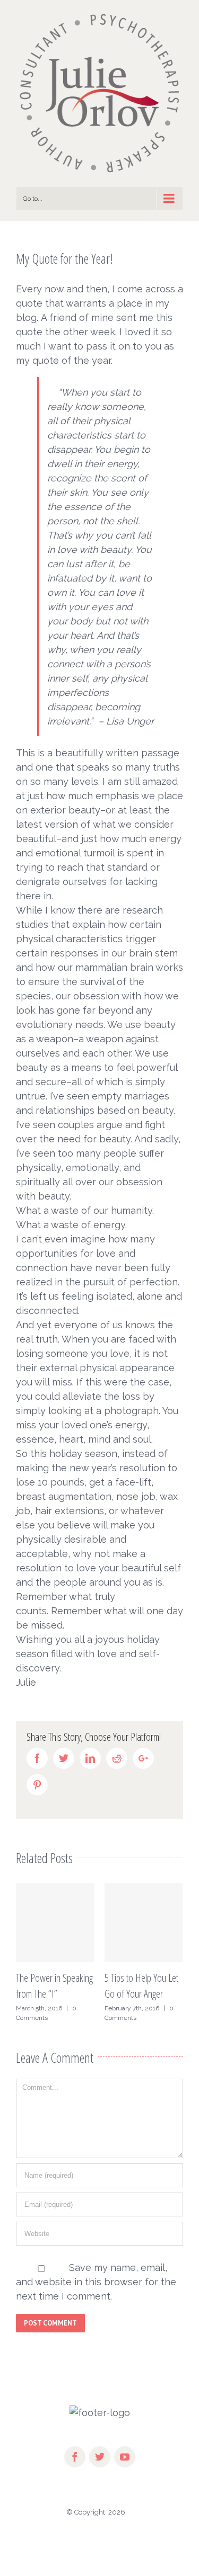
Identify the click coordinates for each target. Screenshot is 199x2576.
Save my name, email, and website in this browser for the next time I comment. (96, 2282)
